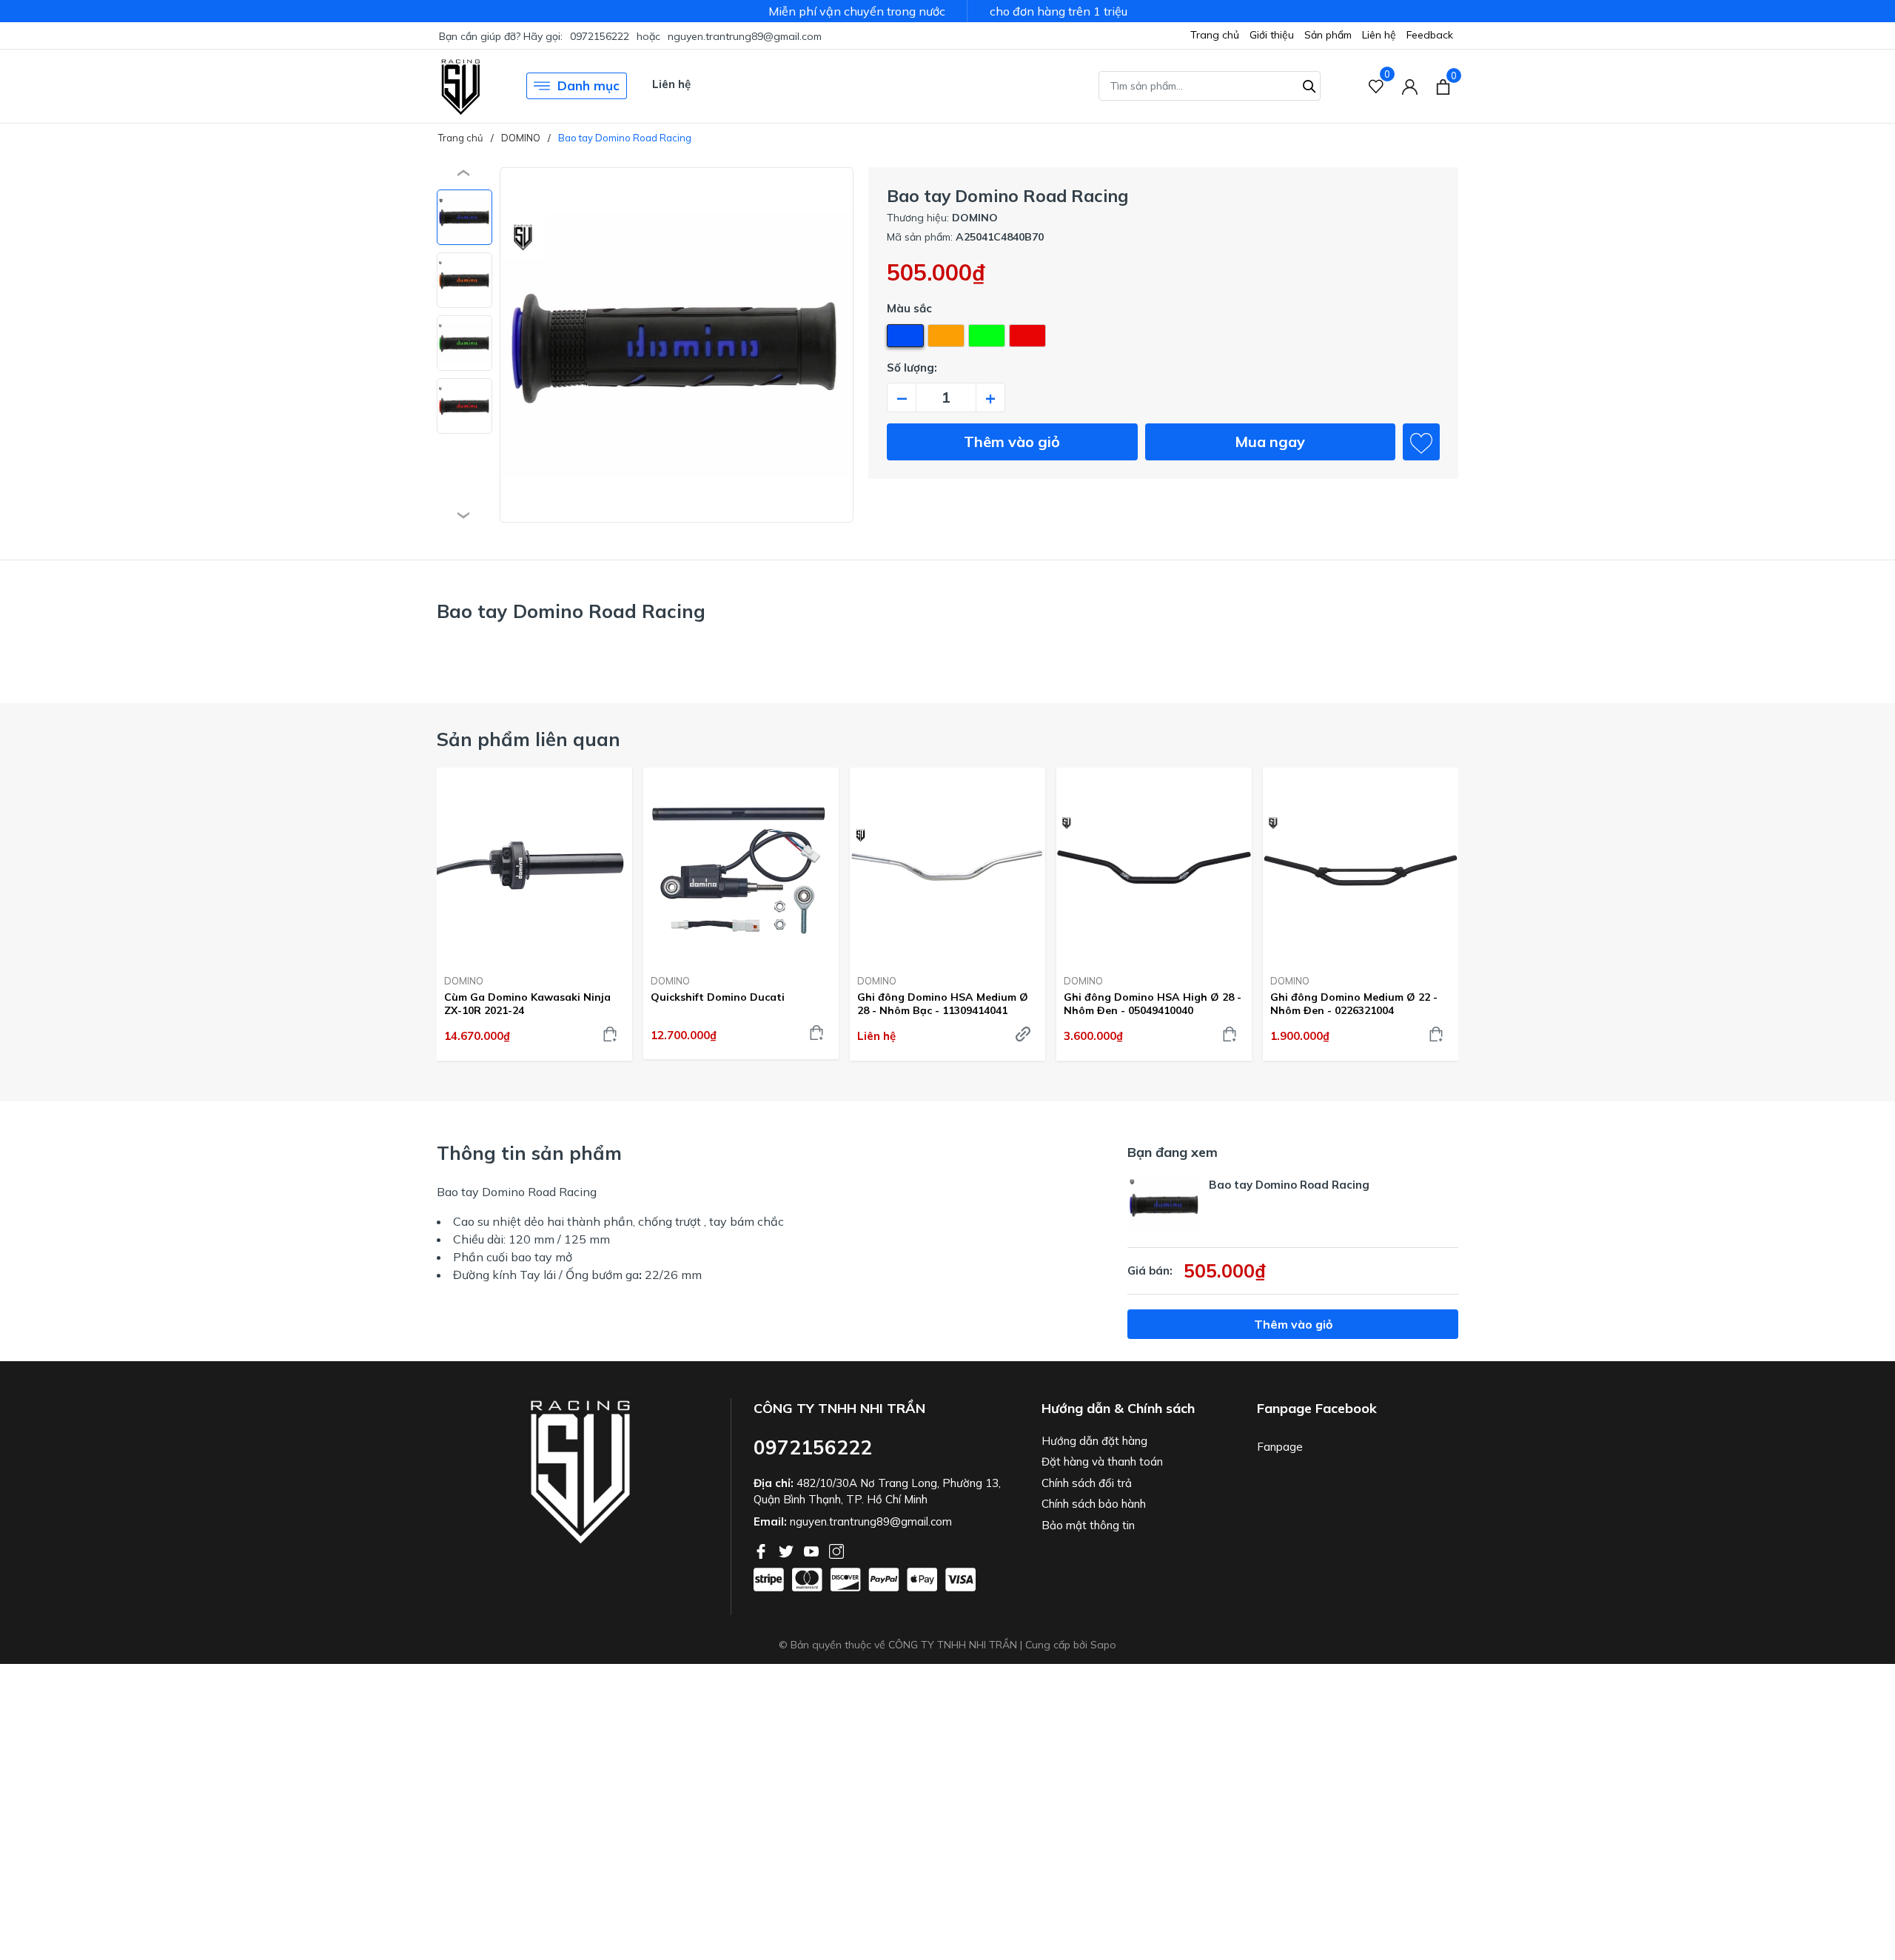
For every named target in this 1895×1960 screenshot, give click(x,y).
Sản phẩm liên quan (529, 739)
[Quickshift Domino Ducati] (741, 865)
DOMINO (464, 981)
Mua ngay (1270, 442)
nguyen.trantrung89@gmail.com (745, 36)
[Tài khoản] (1410, 86)
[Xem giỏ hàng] (1443, 86)
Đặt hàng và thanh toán (1102, 1461)
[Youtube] (813, 1550)
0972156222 (600, 36)
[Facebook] (762, 1550)
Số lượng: (912, 367)
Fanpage (1280, 1447)
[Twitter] (788, 1550)
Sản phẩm (1328, 35)
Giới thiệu (1272, 35)
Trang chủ (1215, 35)
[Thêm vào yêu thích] (1421, 442)
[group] (677, 345)
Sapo (1103, 1645)
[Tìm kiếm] (1309, 84)
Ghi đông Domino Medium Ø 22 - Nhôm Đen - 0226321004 (1354, 1004)
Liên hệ (1379, 35)
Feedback (1430, 35)
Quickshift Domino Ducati (718, 997)
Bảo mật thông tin (1088, 1525)
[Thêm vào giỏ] (610, 1034)
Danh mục (588, 85)
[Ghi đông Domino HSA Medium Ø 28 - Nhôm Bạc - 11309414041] (947, 865)
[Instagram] (836, 1550)
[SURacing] (461, 86)
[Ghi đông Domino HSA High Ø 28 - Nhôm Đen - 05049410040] (1154, 865)
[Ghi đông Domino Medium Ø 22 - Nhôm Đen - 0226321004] (1361, 865)
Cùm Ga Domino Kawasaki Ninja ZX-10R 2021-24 (527, 1004)
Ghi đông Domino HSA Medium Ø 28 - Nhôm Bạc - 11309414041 (943, 1004)
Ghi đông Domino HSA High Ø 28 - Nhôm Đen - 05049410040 (1153, 1004)
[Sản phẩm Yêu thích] (1376, 86)
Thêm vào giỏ (1012, 442)
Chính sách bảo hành (1094, 1504)
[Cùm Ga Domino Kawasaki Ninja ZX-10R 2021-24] (534, 865)
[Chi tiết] (1023, 1034)
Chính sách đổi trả (1087, 1483)
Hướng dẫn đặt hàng (1094, 1441)
